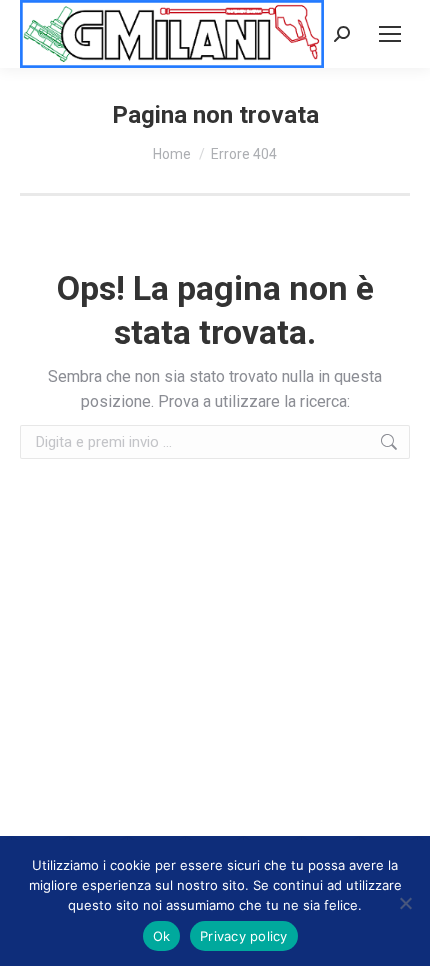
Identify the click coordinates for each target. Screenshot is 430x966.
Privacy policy (244, 936)
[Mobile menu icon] (390, 34)
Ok (162, 936)
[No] (405, 903)
